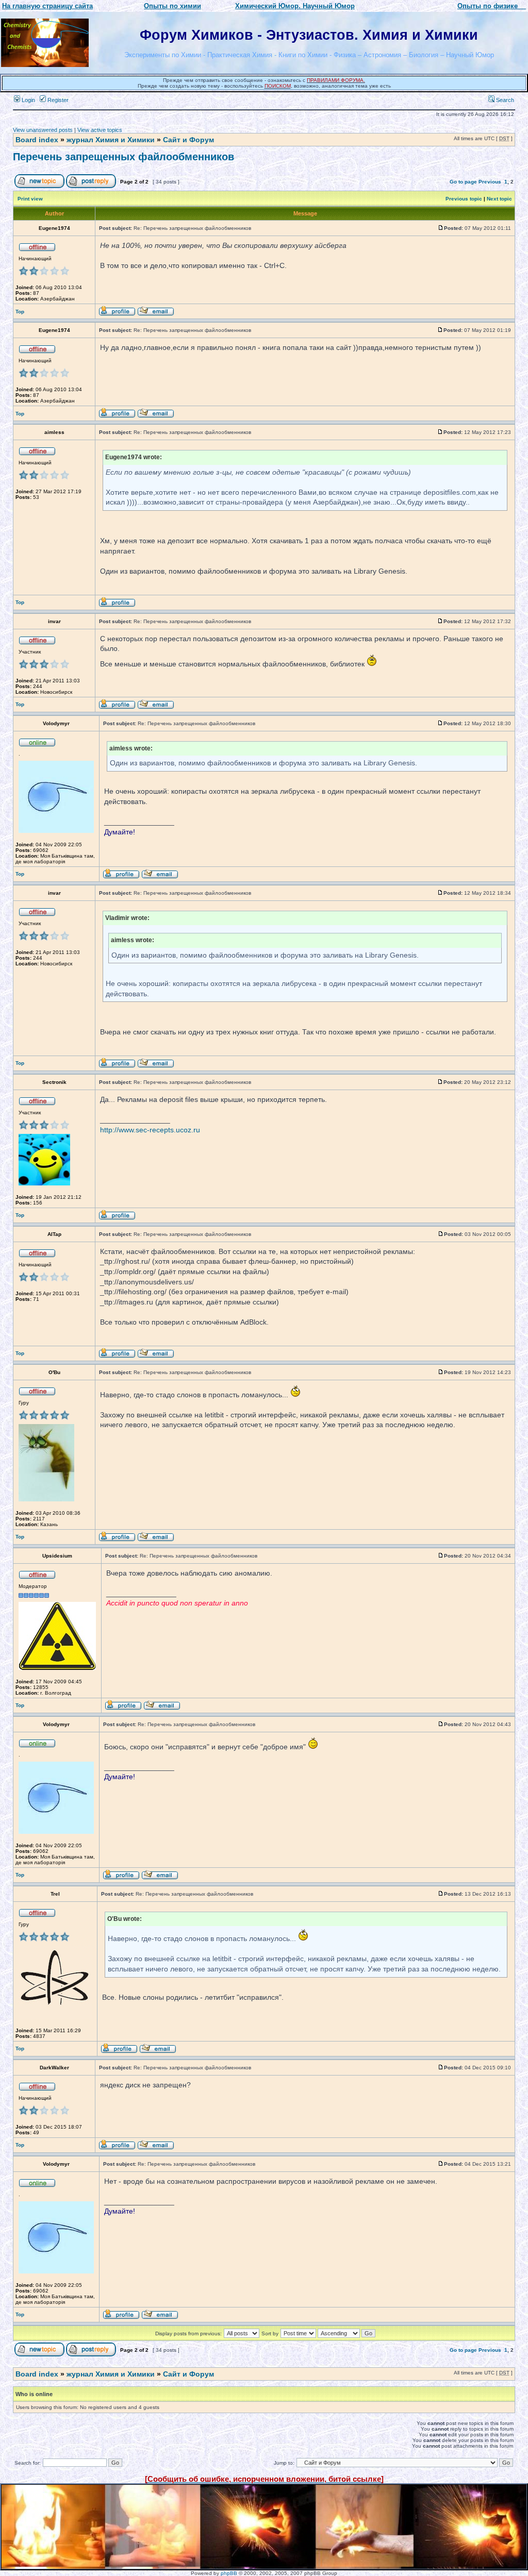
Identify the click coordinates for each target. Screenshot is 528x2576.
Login (28, 100)
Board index (37, 140)
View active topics (100, 130)
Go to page (463, 182)
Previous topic (464, 199)
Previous (490, 182)
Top (20, 312)
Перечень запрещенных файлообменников (123, 157)
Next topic (499, 199)
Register (57, 100)
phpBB (229, 2573)
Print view (30, 199)
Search (504, 100)
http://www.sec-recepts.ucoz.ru (150, 1130)
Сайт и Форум (188, 140)
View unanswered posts (43, 130)
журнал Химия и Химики (111, 140)
